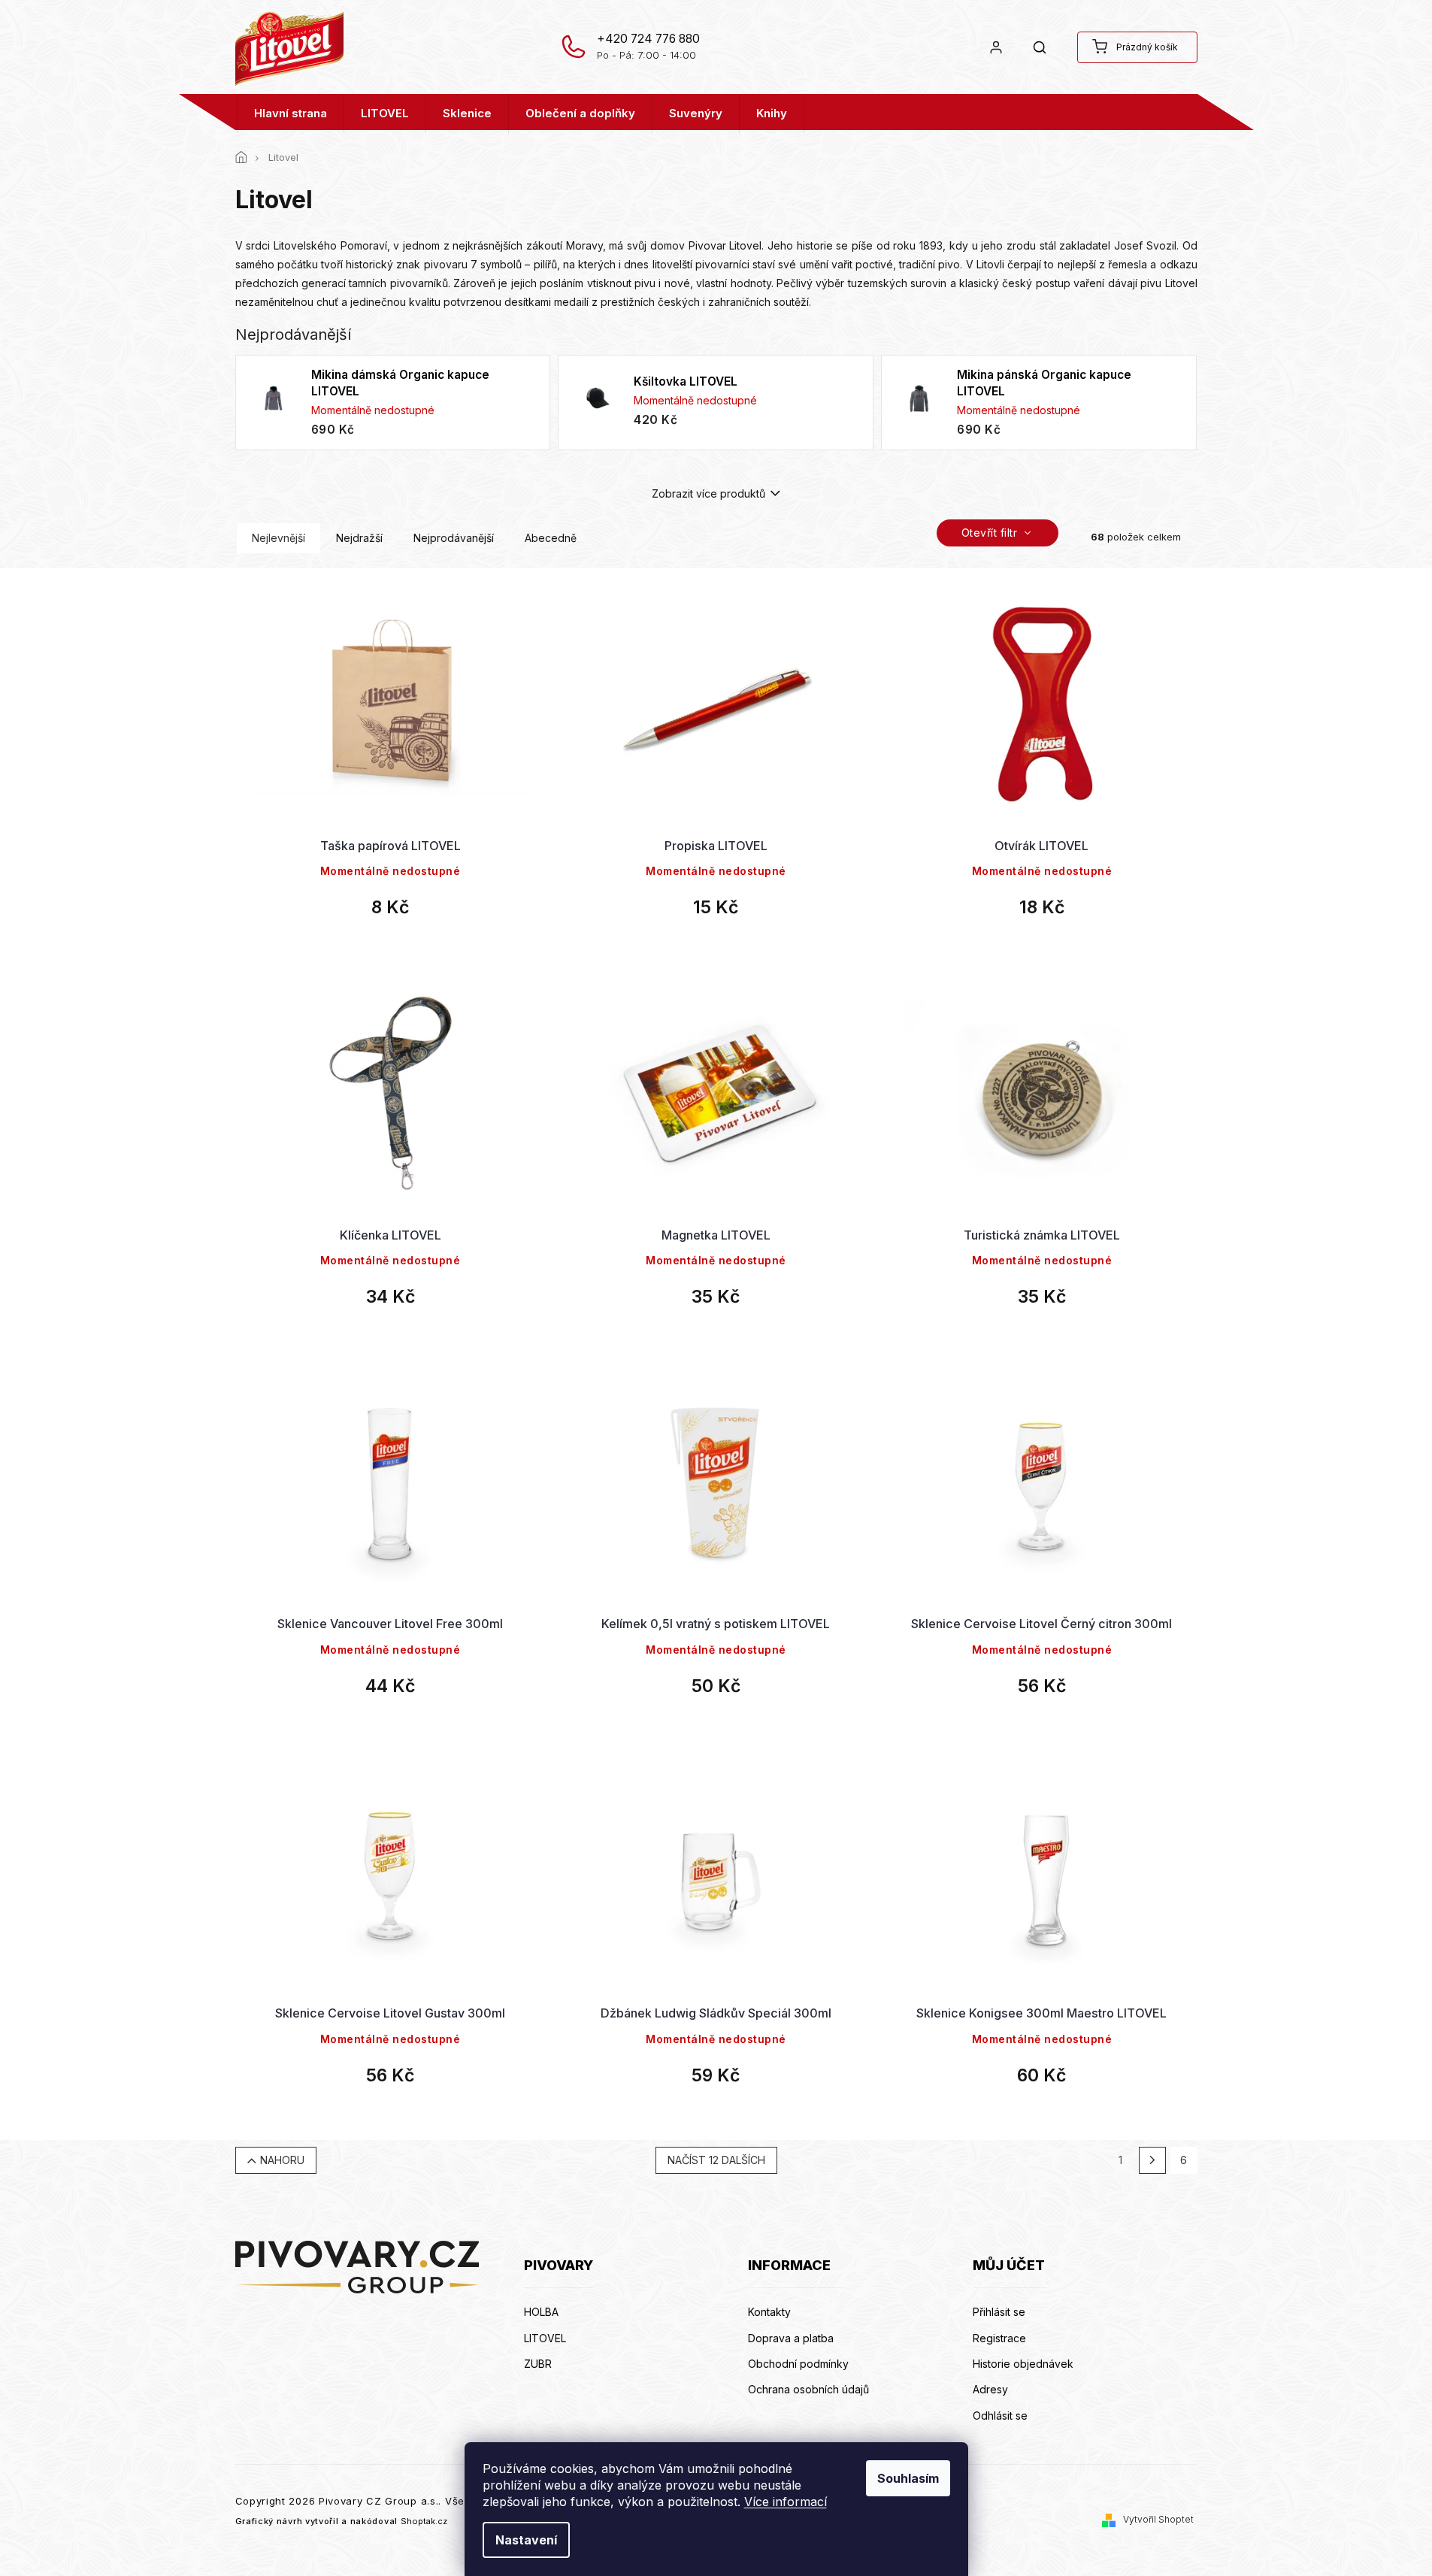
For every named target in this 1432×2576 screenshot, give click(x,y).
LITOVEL (545, 2338)
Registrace (999, 2338)
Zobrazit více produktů (708, 493)
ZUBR (538, 2364)
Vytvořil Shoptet (1158, 2519)
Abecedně (551, 538)
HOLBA (541, 2312)
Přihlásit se (999, 2312)
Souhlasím (908, 2478)
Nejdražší (359, 538)
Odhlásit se (1000, 2416)
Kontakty (769, 2312)
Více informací (786, 2502)
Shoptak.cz (424, 2521)
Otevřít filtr (991, 533)
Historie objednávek (1023, 2364)
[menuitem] (291, 114)
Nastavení (526, 2540)
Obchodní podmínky (798, 2364)
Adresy (990, 2389)
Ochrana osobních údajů (808, 2389)
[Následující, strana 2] (1152, 2160)
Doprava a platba (791, 2338)
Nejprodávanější (454, 538)
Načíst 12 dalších (716, 2160)
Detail (390, 767)
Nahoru (282, 2160)
